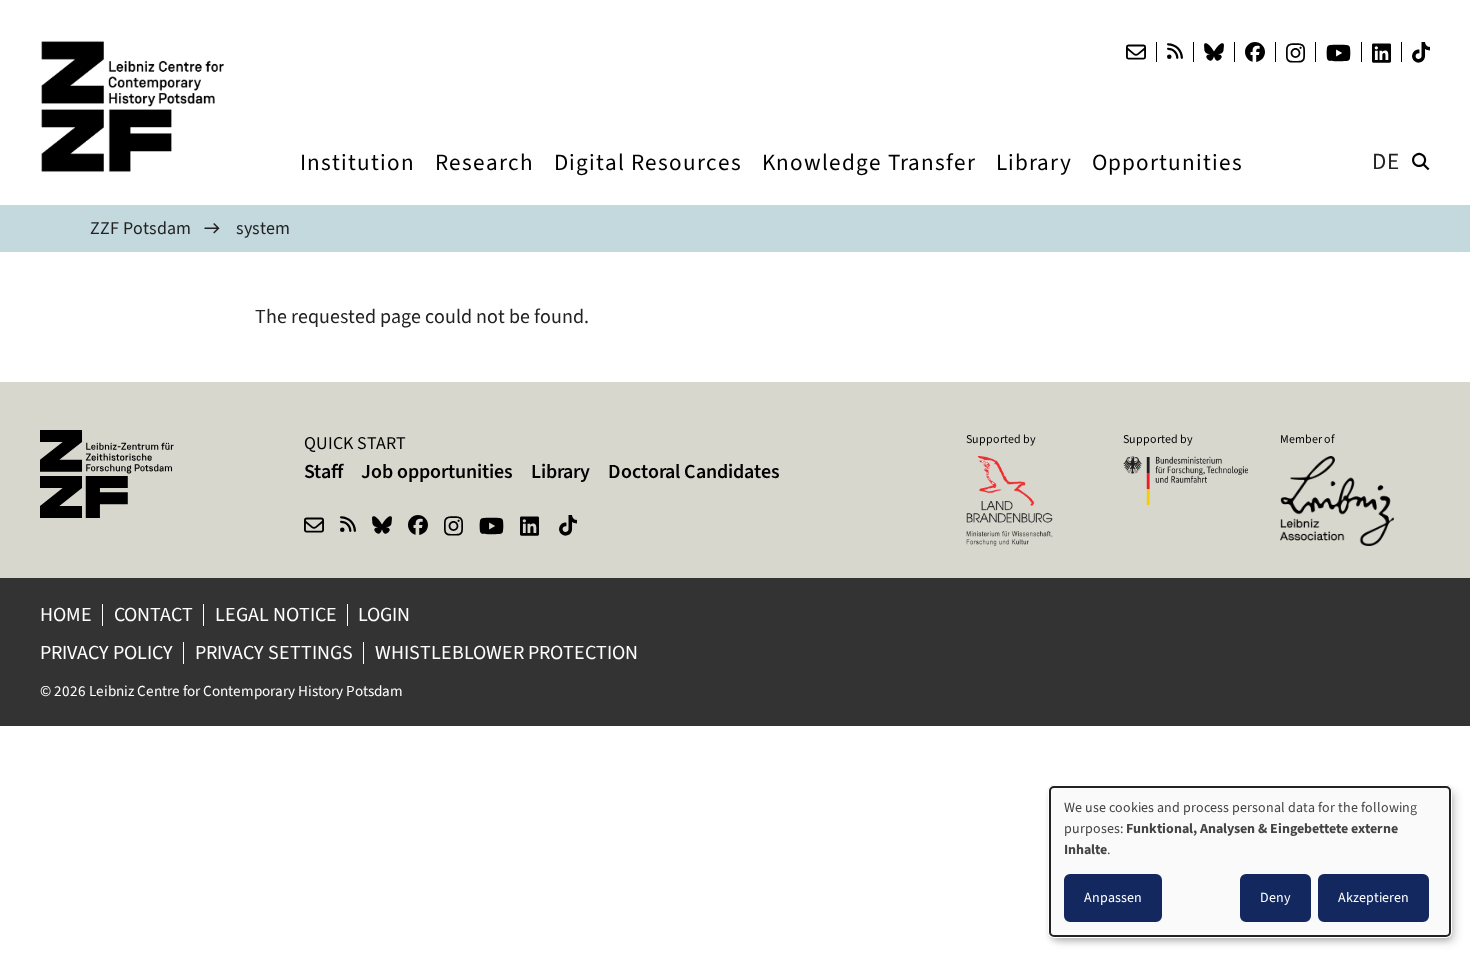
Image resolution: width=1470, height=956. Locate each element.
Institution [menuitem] (357, 181)
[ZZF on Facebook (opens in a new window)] (418, 528)
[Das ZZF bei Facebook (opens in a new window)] (1255, 52)
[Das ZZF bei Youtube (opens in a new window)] (1338, 53)
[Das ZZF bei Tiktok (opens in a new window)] (1421, 52)
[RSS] (1175, 52)
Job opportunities (437, 471)
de (1386, 161)
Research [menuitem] (484, 181)
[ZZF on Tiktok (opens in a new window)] (570, 528)
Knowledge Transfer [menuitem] (869, 181)
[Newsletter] (1136, 52)
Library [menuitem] (1034, 181)
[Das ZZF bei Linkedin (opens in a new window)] (1381, 53)
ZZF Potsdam (140, 228)
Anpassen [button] (1113, 897)
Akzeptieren (1373, 897)
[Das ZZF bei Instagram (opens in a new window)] (1295, 53)
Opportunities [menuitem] (1167, 181)
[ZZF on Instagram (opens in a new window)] (453, 528)
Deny (1275, 897)
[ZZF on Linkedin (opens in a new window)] (531, 528)
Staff (323, 471)
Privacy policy (106, 652)
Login (386, 614)
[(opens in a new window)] (1342, 469)
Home (66, 614)
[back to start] (140, 106)
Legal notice (276, 614)
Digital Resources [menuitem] (648, 181)
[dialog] (1250, 861)
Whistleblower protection (508, 652)
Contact (153, 614)
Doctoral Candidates (694, 471)
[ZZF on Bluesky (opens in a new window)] (382, 528)
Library (560, 471)
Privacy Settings (274, 652)
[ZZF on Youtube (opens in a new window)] (491, 528)
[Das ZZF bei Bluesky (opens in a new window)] (1214, 52)
